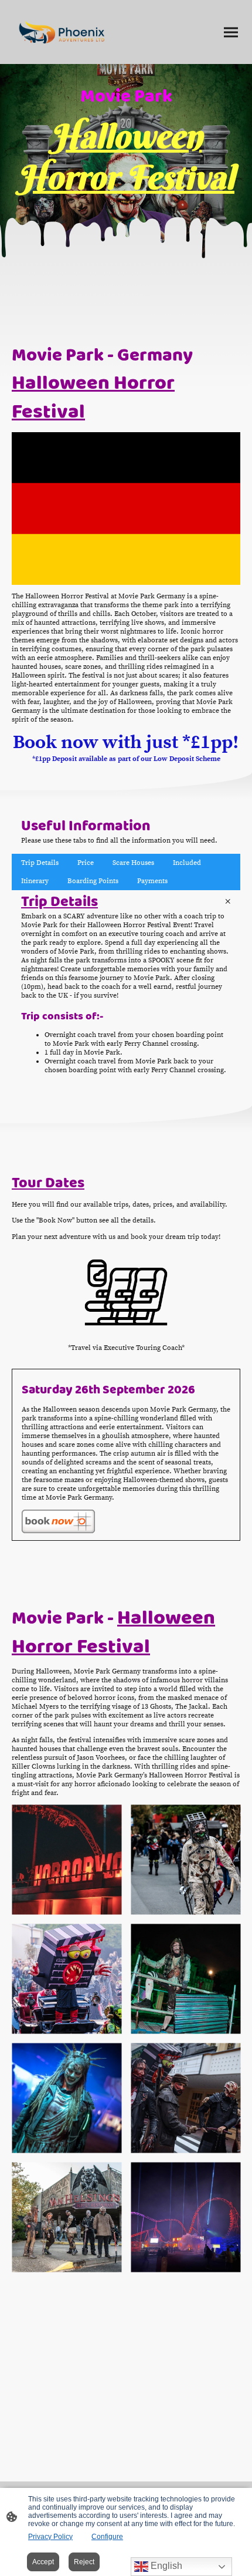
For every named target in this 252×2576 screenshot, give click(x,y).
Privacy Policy (50, 2537)
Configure (107, 2537)
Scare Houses (133, 863)
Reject (84, 2562)
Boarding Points (93, 881)
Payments (152, 881)
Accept (43, 2562)
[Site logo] (61, 32)
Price (86, 863)
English (165, 2566)
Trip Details (40, 863)
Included (187, 863)
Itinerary (35, 881)
